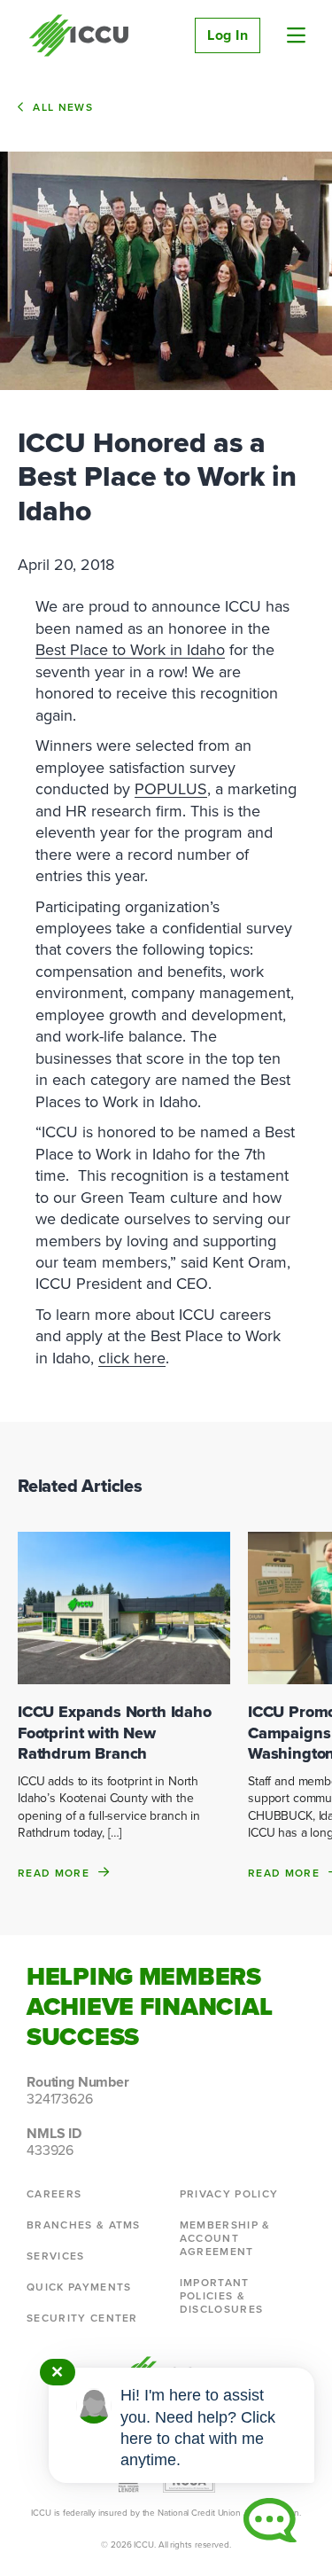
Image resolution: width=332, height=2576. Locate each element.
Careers (54, 2194)
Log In (228, 35)
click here (132, 1358)
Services (56, 2256)
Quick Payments (79, 2287)
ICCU (79, 35)
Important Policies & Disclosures (222, 2295)
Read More (54, 1872)
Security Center (82, 2318)
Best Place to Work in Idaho (130, 649)
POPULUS (171, 788)
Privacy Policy (229, 2194)
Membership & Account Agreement (225, 2238)
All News (63, 107)
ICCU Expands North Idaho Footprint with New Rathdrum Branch (115, 1733)
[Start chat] (270, 2520)
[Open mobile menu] (296, 35)
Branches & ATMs (84, 2225)
